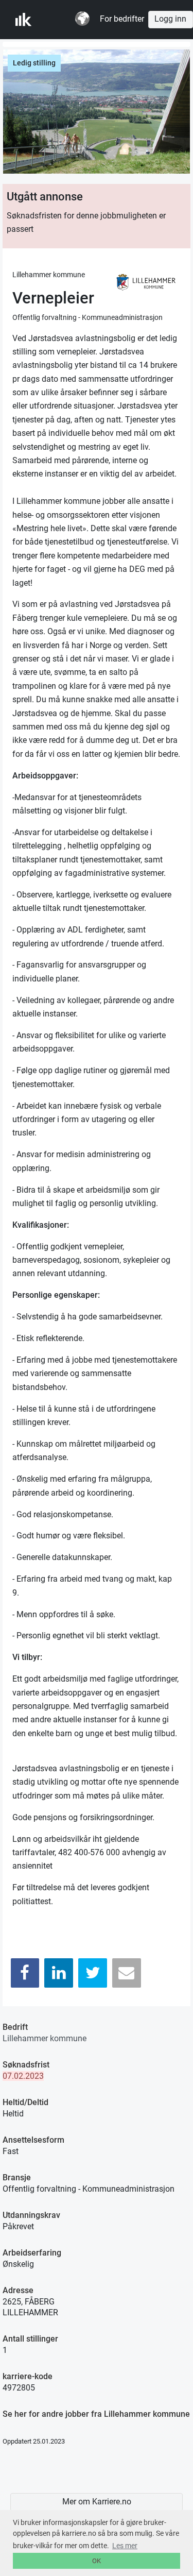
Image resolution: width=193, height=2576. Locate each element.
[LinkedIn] (59, 1973)
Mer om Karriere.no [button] (97, 2502)
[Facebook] (25, 1973)
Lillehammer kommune (45, 2038)
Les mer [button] (125, 2546)
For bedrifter (122, 19)
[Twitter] (93, 1973)
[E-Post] (127, 1973)
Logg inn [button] (170, 19)
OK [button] (97, 2561)
